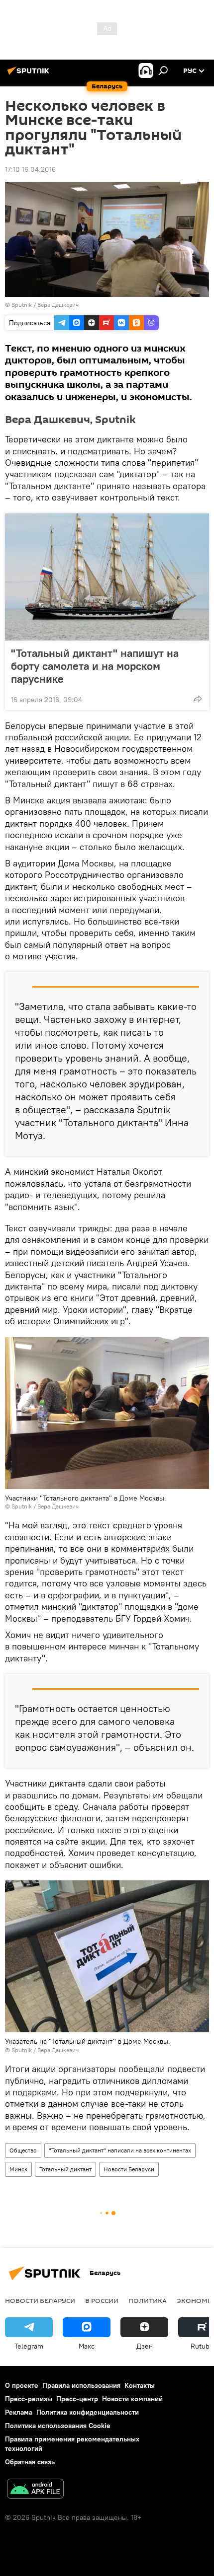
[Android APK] (35, 2490)
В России (102, 2300)
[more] (198, 699)
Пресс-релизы (29, 2399)
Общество (23, 2150)
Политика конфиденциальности (88, 2412)
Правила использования (81, 2385)
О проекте (22, 2385)
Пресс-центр (77, 2399)
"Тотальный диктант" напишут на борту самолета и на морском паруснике (95, 666)
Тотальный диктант (65, 2169)
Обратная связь (30, 2462)
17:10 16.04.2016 (30, 169)
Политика (148, 2300)
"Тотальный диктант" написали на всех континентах (120, 2150)
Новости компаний (132, 2399)
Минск (18, 2169)
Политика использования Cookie (58, 2426)
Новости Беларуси (129, 2169)
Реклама (19, 2412)
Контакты (140, 2385)
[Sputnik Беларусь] (30, 74)
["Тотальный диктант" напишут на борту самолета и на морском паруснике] (107, 577)
